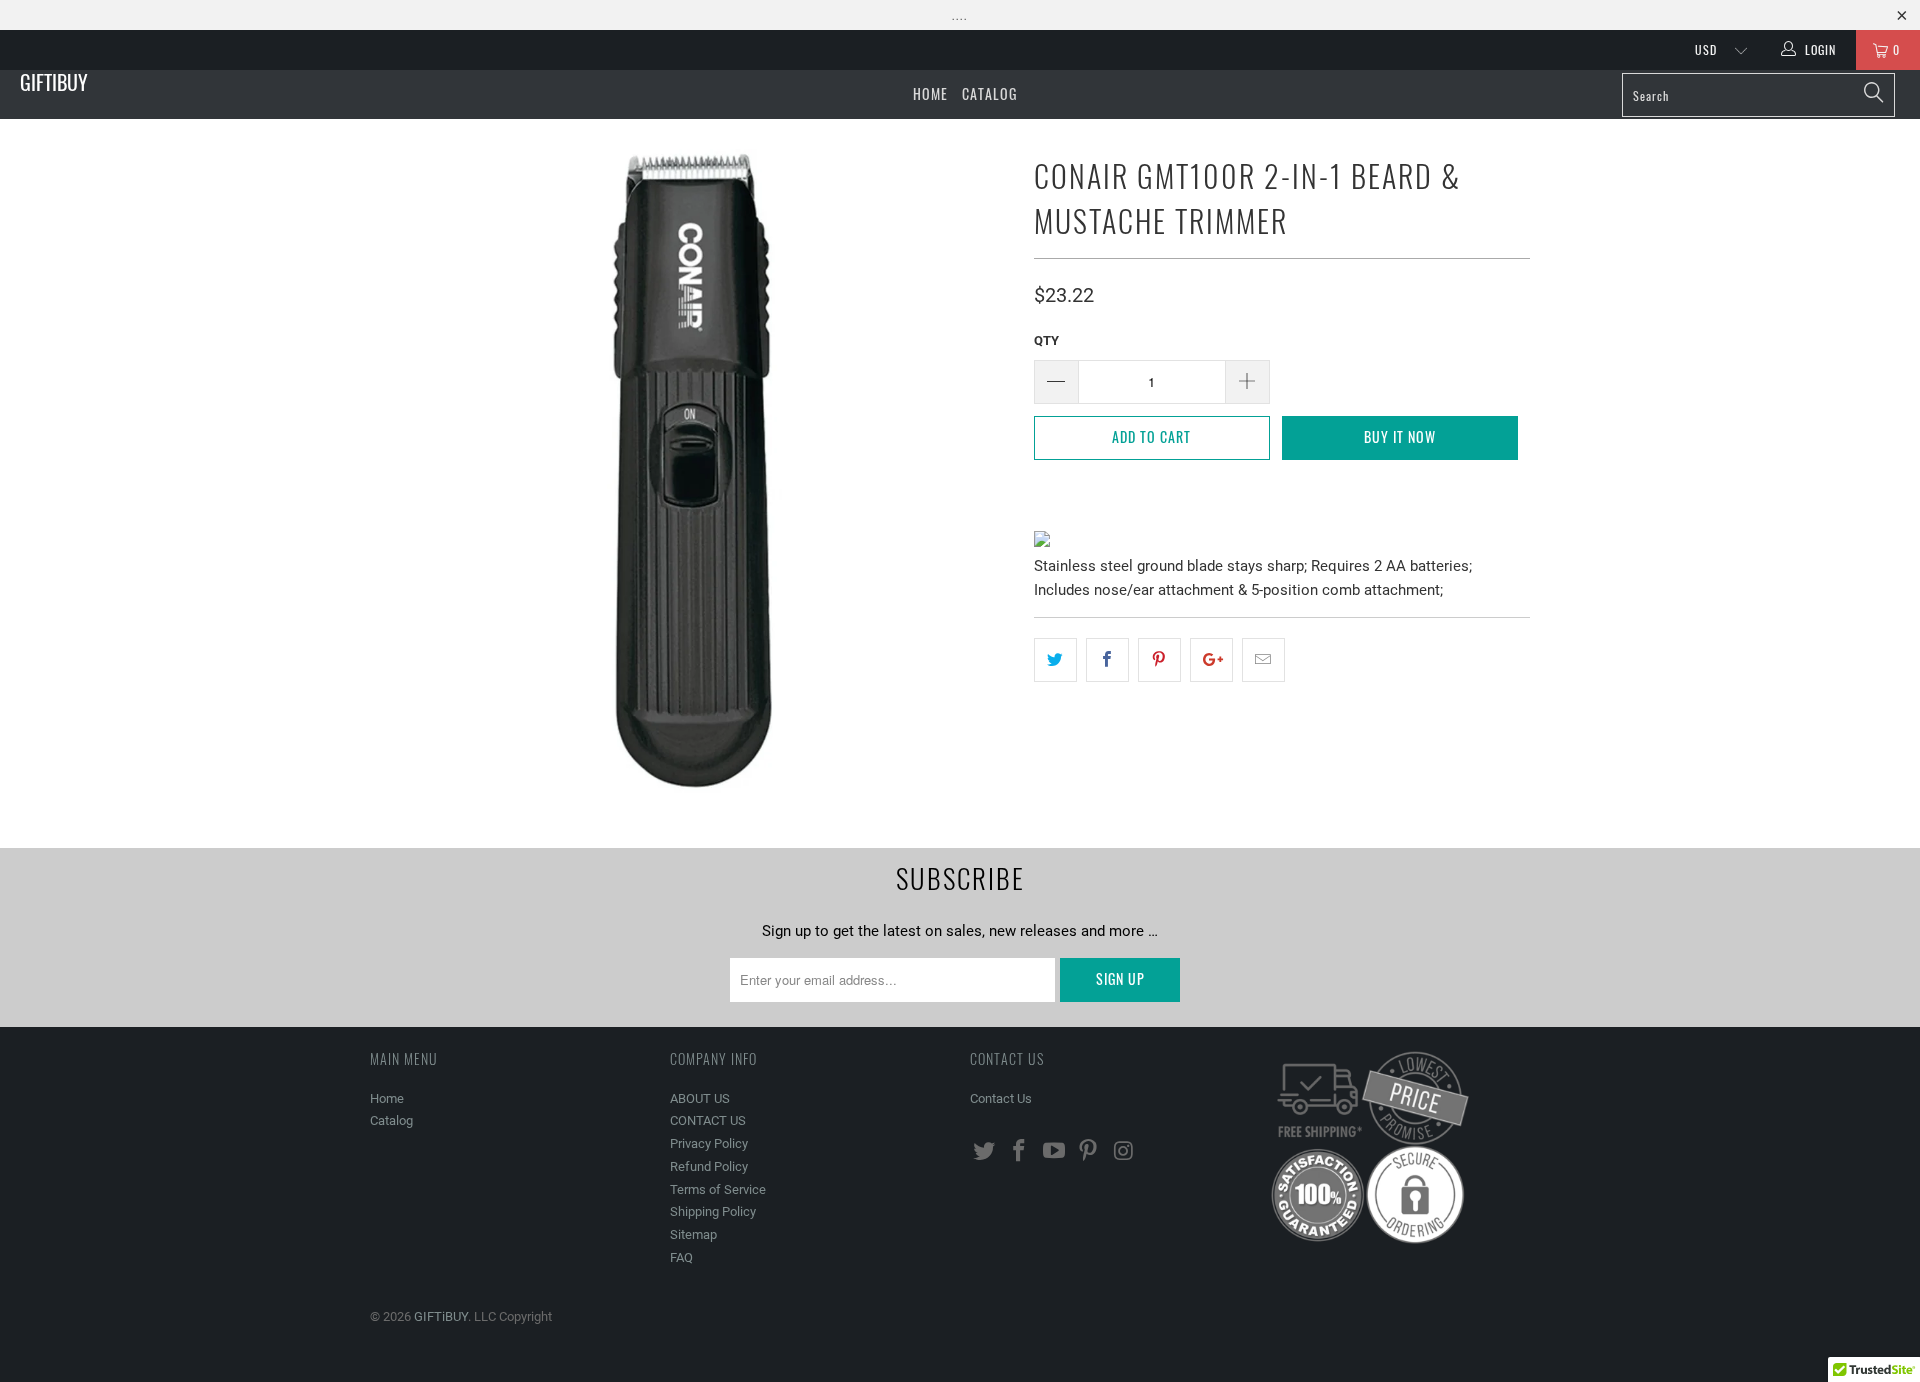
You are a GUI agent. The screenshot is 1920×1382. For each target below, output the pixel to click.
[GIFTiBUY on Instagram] (1124, 1152)
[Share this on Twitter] (1055, 660)
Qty (1046, 340)
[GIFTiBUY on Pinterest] (1089, 1152)
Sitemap (693, 1234)
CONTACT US (708, 1120)
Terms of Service (718, 1189)
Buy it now (1400, 436)
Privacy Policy (709, 1143)
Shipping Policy (713, 1211)
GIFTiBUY (54, 82)
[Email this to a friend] (1263, 660)
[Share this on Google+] (1211, 660)
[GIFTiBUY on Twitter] (985, 1152)
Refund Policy (709, 1166)
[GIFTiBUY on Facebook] (1020, 1152)
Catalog (989, 93)
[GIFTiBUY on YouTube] (1054, 1152)
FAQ (681, 1257)
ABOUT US (700, 1098)
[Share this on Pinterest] (1159, 660)
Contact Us (1001, 1098)
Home (930, 93)
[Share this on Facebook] (1107, 660)
